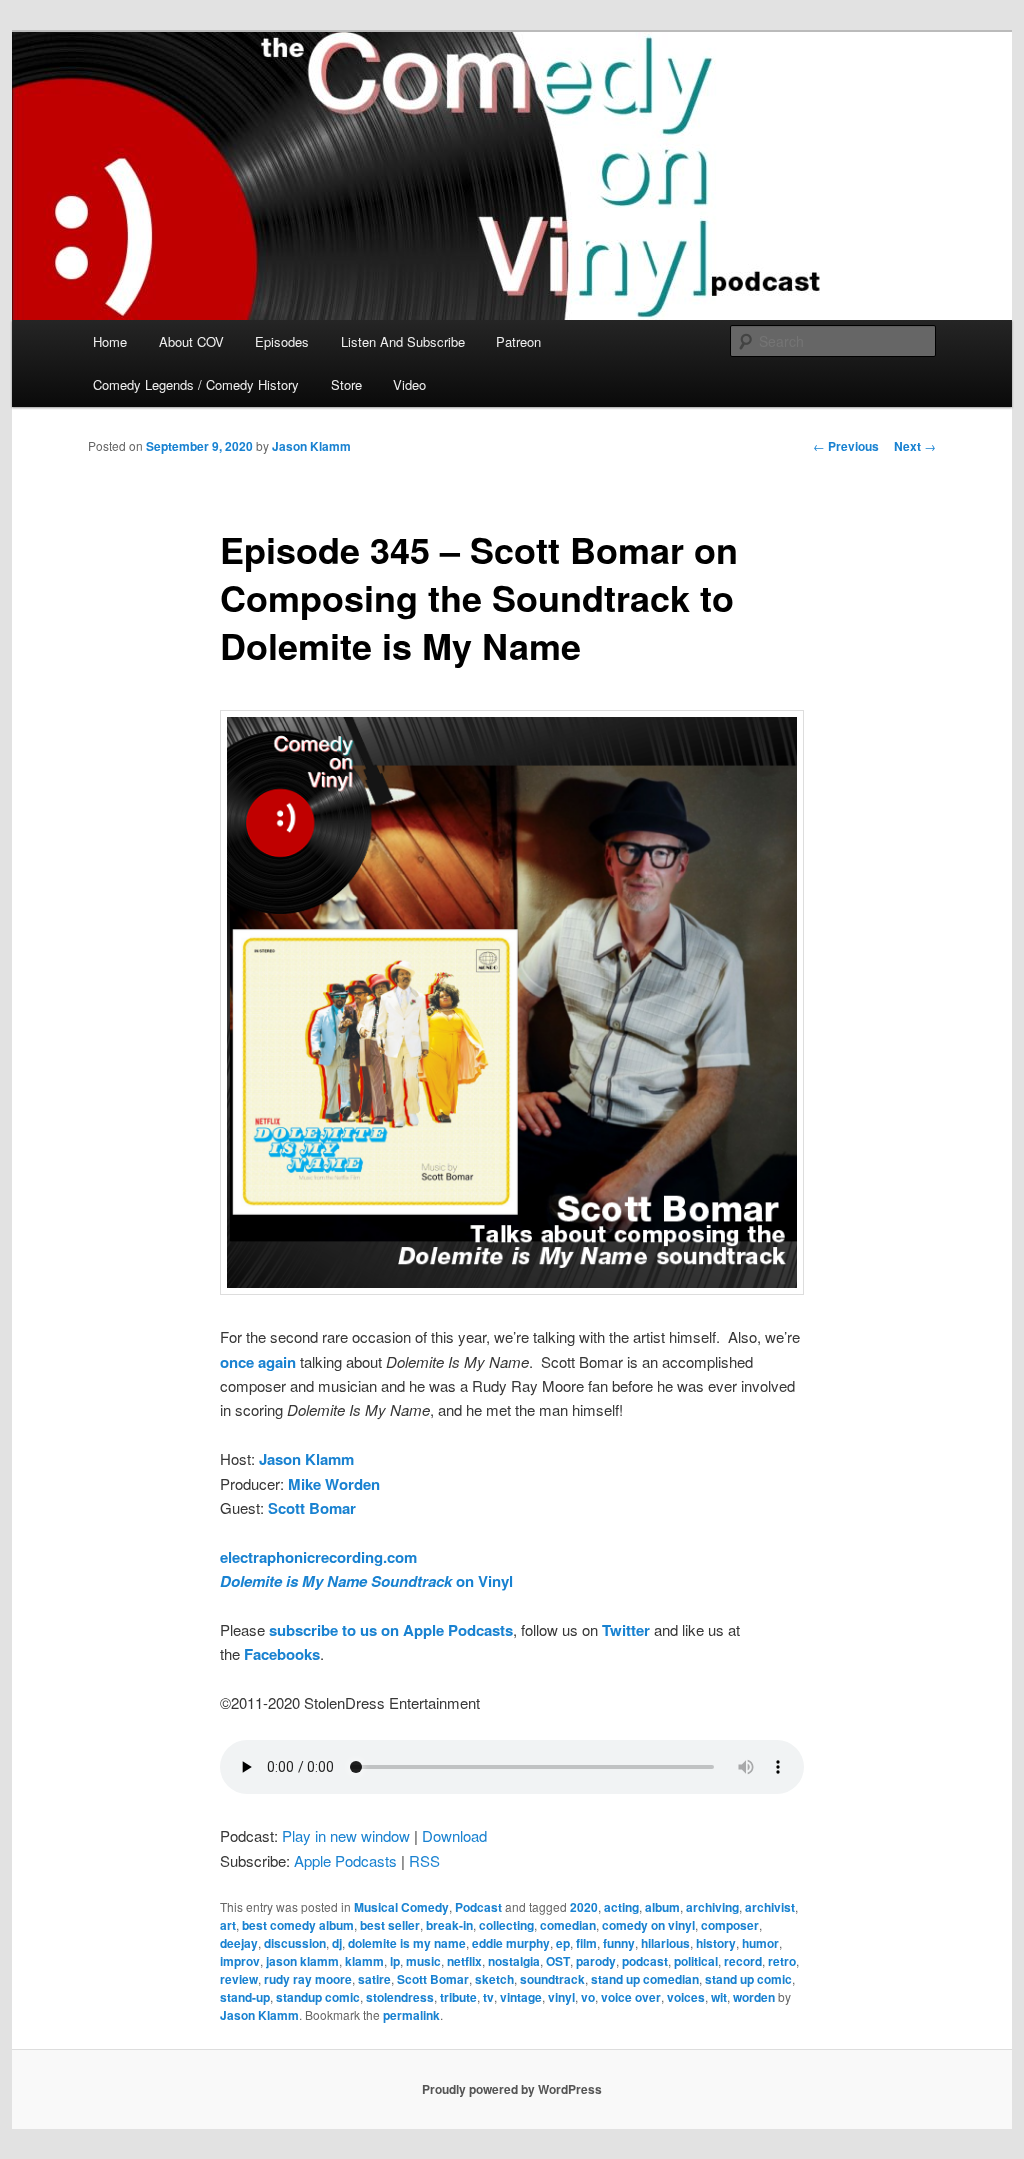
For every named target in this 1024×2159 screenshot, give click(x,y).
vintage (521, 1997)
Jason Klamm (311, 446)
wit (719, 1997)
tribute (458, 1997)
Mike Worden (334, 1484)
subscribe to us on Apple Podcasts (391, 1630)
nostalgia (514, 1961)
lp (395, 1961)
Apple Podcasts (345, 1860)
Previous (846, 446)
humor (760, 1943)
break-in (449, 1925)
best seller (390, 1925)
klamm (364, 1961)
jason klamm (302, 1961)
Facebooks (282, 1654)
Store (346, 384)
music (423, 1961)
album (662, 1907)
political (696, 1961)
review (239, 1979)
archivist (770, 1907)
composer (730, 1925)
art (228, 1925)
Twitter (626, 1630)
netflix (464, 1961)
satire (374, 1979)
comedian (568, 1925)
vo (588, 1997)
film (586, 1943)
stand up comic (748, 1979)
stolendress (400, 1997)
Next (915, 446)
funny (619, 1943)
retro (782, 1961)
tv (488, 1997)
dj (337, 1943)
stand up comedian (645, 1979)
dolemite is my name (407, 1943)
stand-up (245, 1997)
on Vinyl (366, 1581)
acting (621, 1907)
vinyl (561, 1997)
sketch (494, 1979)
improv (240, 1961)
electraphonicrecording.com (318, 1557)
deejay (239, 1943)
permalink (411, 2015)
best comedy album (298, 1925)
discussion (295, 1943)
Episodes (282, 341)
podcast (645, 1961)
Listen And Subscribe (403, 341)
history (716, 1943)
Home (110, 341)
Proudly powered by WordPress (512, 2089)
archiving (712, 1907)
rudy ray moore (308, 1979)
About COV (191, 341)
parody (596, 1961)
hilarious (665, 1943)
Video (409, 384)
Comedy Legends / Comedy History (196, 384)
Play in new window (346, 1835)
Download (454, 1835)
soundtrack (552, 1979)
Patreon (518, 341)
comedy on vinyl (648, 1925)
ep (563, 1943)
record (743, 1961)
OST (558, 1961)
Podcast (478, 1907)
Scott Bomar (433, 1979)
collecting (506, 1925)
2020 (584, 1907)
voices (686, 1997)
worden (754, 1997)
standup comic (318, 1997)
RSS (424, 1860)
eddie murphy (511, 1943)
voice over (631, 1997)
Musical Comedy (401, 1907)
